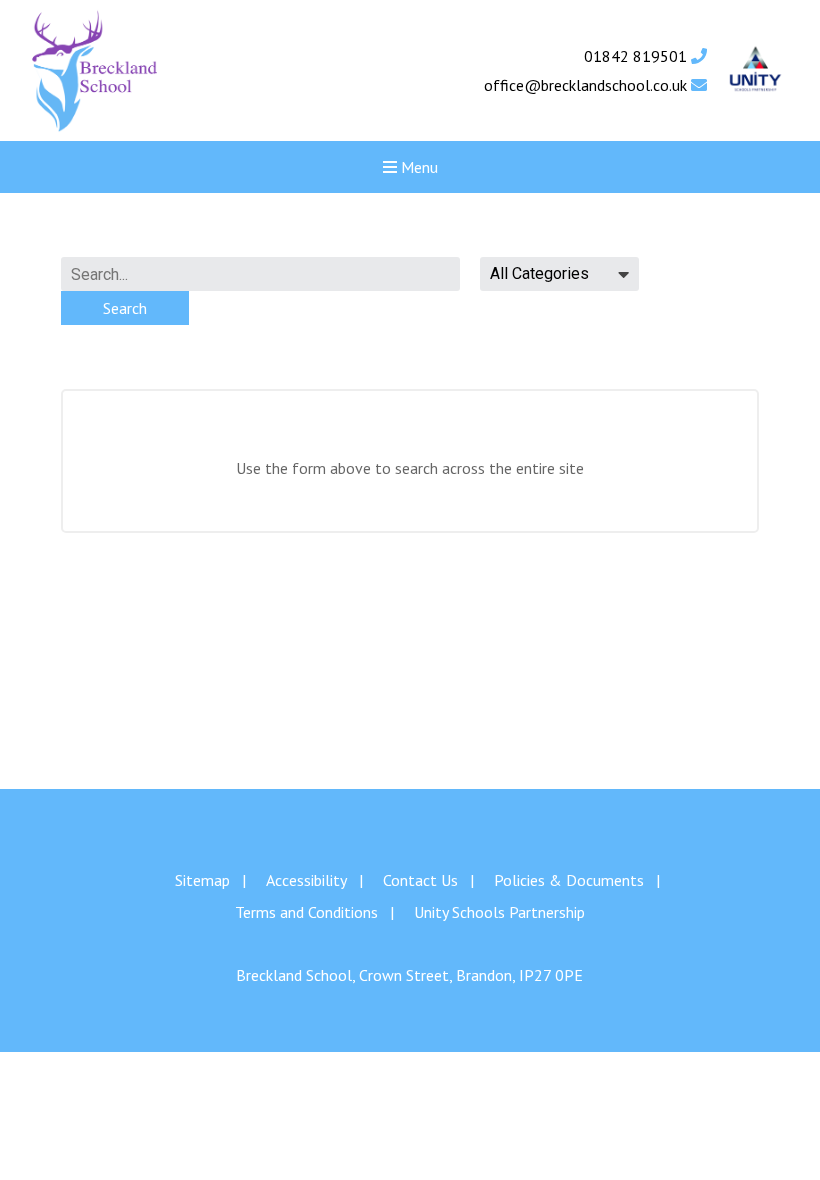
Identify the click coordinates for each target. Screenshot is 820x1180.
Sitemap (202, 880)
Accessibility (306, 880)
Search (125, 308)
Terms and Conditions (306, 912)
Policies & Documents (569, 880)
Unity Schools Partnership (499, 912)
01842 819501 (637, 56)
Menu (417, 167)
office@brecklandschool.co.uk (587, 85)
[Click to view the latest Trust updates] (755, 70)
